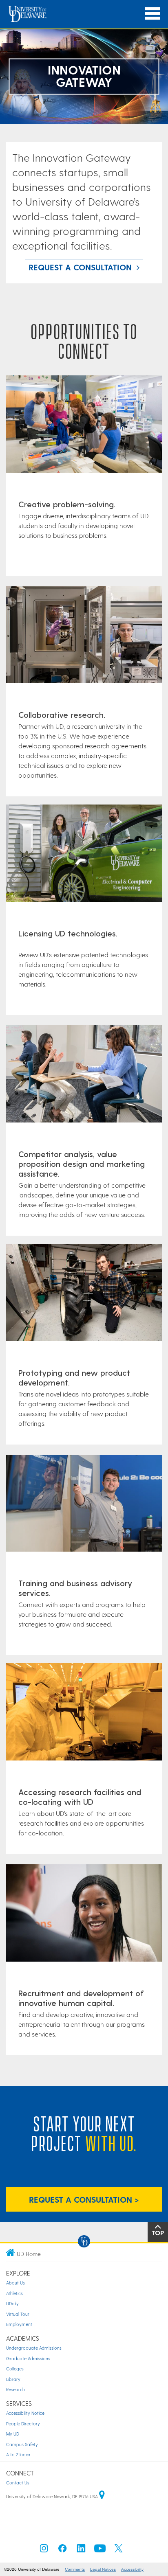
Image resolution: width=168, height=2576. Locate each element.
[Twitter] (119, 2551)
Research (15, 2389)
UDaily (12, 2303)
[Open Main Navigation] (153, 14)
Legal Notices (103, 2569)
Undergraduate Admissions (34, 2348)
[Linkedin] (81, 2551)
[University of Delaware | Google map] (102, 2496)
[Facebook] (62, 2551)
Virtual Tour (18, 2314)
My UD (13, 2434)
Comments (75, 2569)
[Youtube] (100, 2551)
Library (13, 2379)
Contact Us (18, 2483)
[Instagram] (44, 2551)
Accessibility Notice (25, 2413)
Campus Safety (22, 2444)
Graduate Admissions (28, 2358)
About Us (15, 2283)
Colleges (15, 2369)
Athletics (14, 2293)
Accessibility (132, 2569)
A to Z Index (18, 2454)
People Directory (23, 2424)
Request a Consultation (80, 267)
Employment (19, 2324)
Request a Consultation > (84, 2199)
